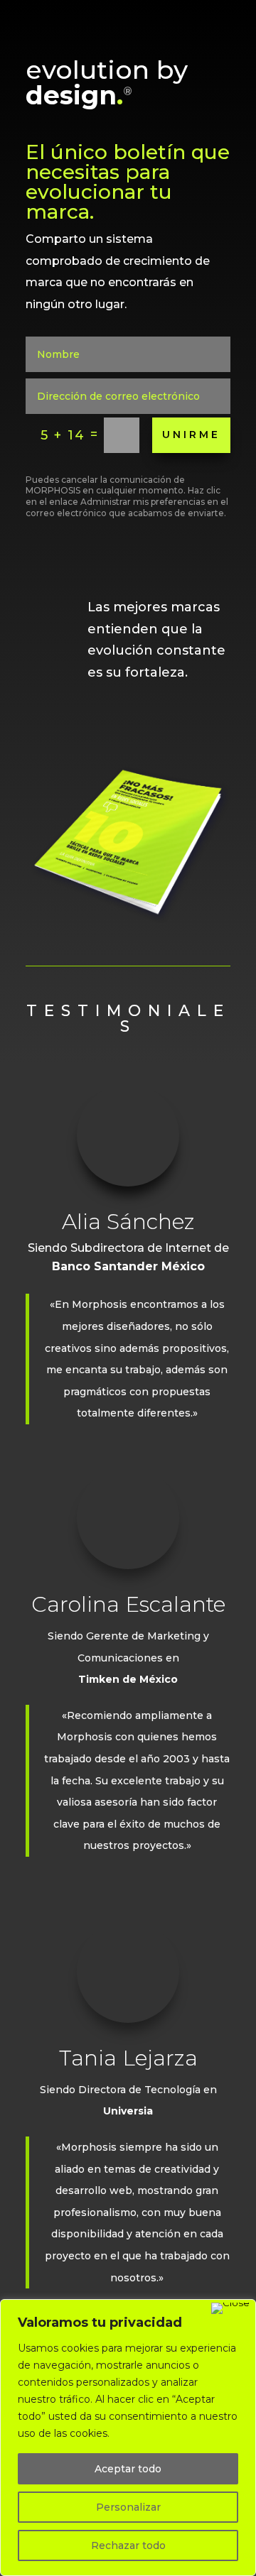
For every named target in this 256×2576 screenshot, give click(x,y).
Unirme (191, 435)
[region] (128, 2438)
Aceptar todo (128, 2469)
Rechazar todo (128, 2545)
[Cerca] (230, 2308)
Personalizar (128, 2507)
